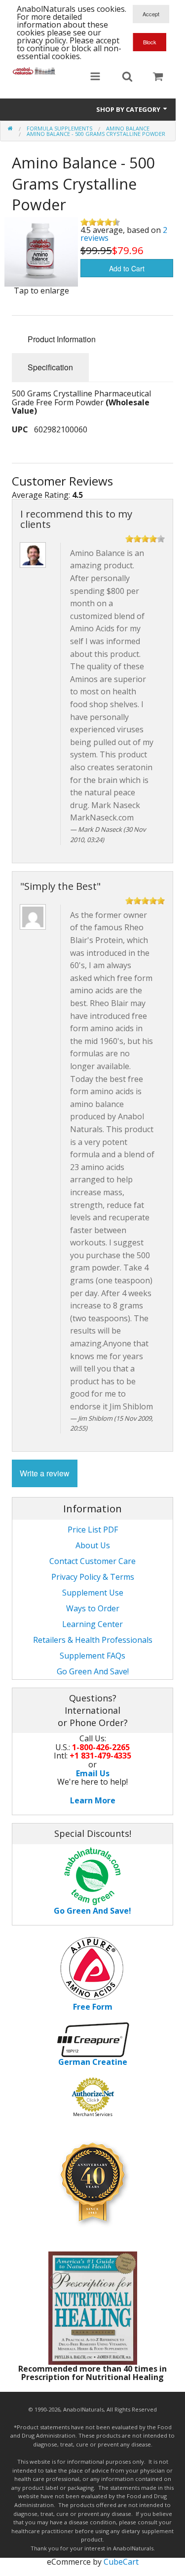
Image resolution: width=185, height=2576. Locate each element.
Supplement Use (93, 1593)
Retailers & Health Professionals (93, 1640)
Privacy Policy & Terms (93, 1577)
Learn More (93, 1800)
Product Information (62, 339)
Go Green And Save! (93, 1671)
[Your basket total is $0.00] (158, 77)
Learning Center (92, 1624)
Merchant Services (93, 2114)
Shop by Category (129, 109)
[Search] (127, 77)
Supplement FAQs (92, 1656)
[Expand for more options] (95, 77)
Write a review (45, 1473)
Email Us (93, 1773)
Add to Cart (127, 268)
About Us (93, 1545)
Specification (50, 367)
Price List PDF (93, 1530)
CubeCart (121, 2562)
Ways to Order (93, 1608)
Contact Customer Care (92, 1561)
